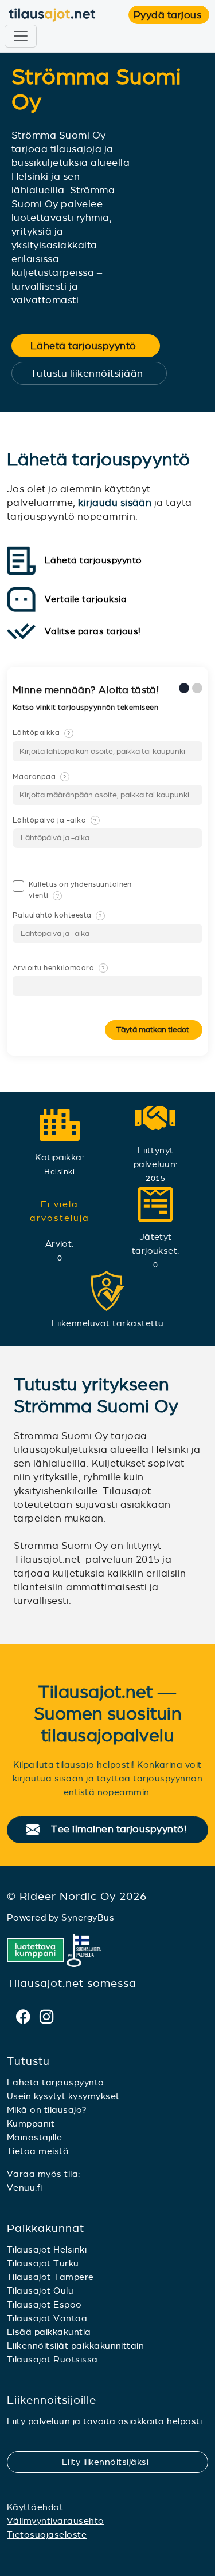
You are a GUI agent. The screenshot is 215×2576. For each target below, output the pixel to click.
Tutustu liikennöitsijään (94, 373)
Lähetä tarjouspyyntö (91, 346)
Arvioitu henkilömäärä (58, 968)
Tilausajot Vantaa (47, 2318)
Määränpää (40, 777)
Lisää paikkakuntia (49, 2332)
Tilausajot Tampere (50, 2277)
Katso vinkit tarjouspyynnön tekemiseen (87, 708)
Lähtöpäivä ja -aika (54, 820)
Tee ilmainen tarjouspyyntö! (124, 1830)
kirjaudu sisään (115, 503)
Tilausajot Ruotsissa (52, 2359)
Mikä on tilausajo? (47, 2110)
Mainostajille (34, 2137)
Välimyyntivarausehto (56, 2521)
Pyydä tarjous (171, 15)
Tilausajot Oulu (40, 2291)
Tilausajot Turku (43, 2263)
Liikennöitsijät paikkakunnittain (75, 2346)
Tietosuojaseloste (47, 2534)
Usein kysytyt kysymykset (63, 2096)
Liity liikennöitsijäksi (112, 2462)
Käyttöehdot (35, 2507)
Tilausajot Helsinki (47, 2249)
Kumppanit (31, 2123)
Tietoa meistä (38, 2151)
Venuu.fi (25, 2188)
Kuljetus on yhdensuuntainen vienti (80, 890)
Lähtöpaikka (42, 733)
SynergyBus (88, 1917)
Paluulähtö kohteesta (57, 915)
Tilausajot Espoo (44, 2304)
